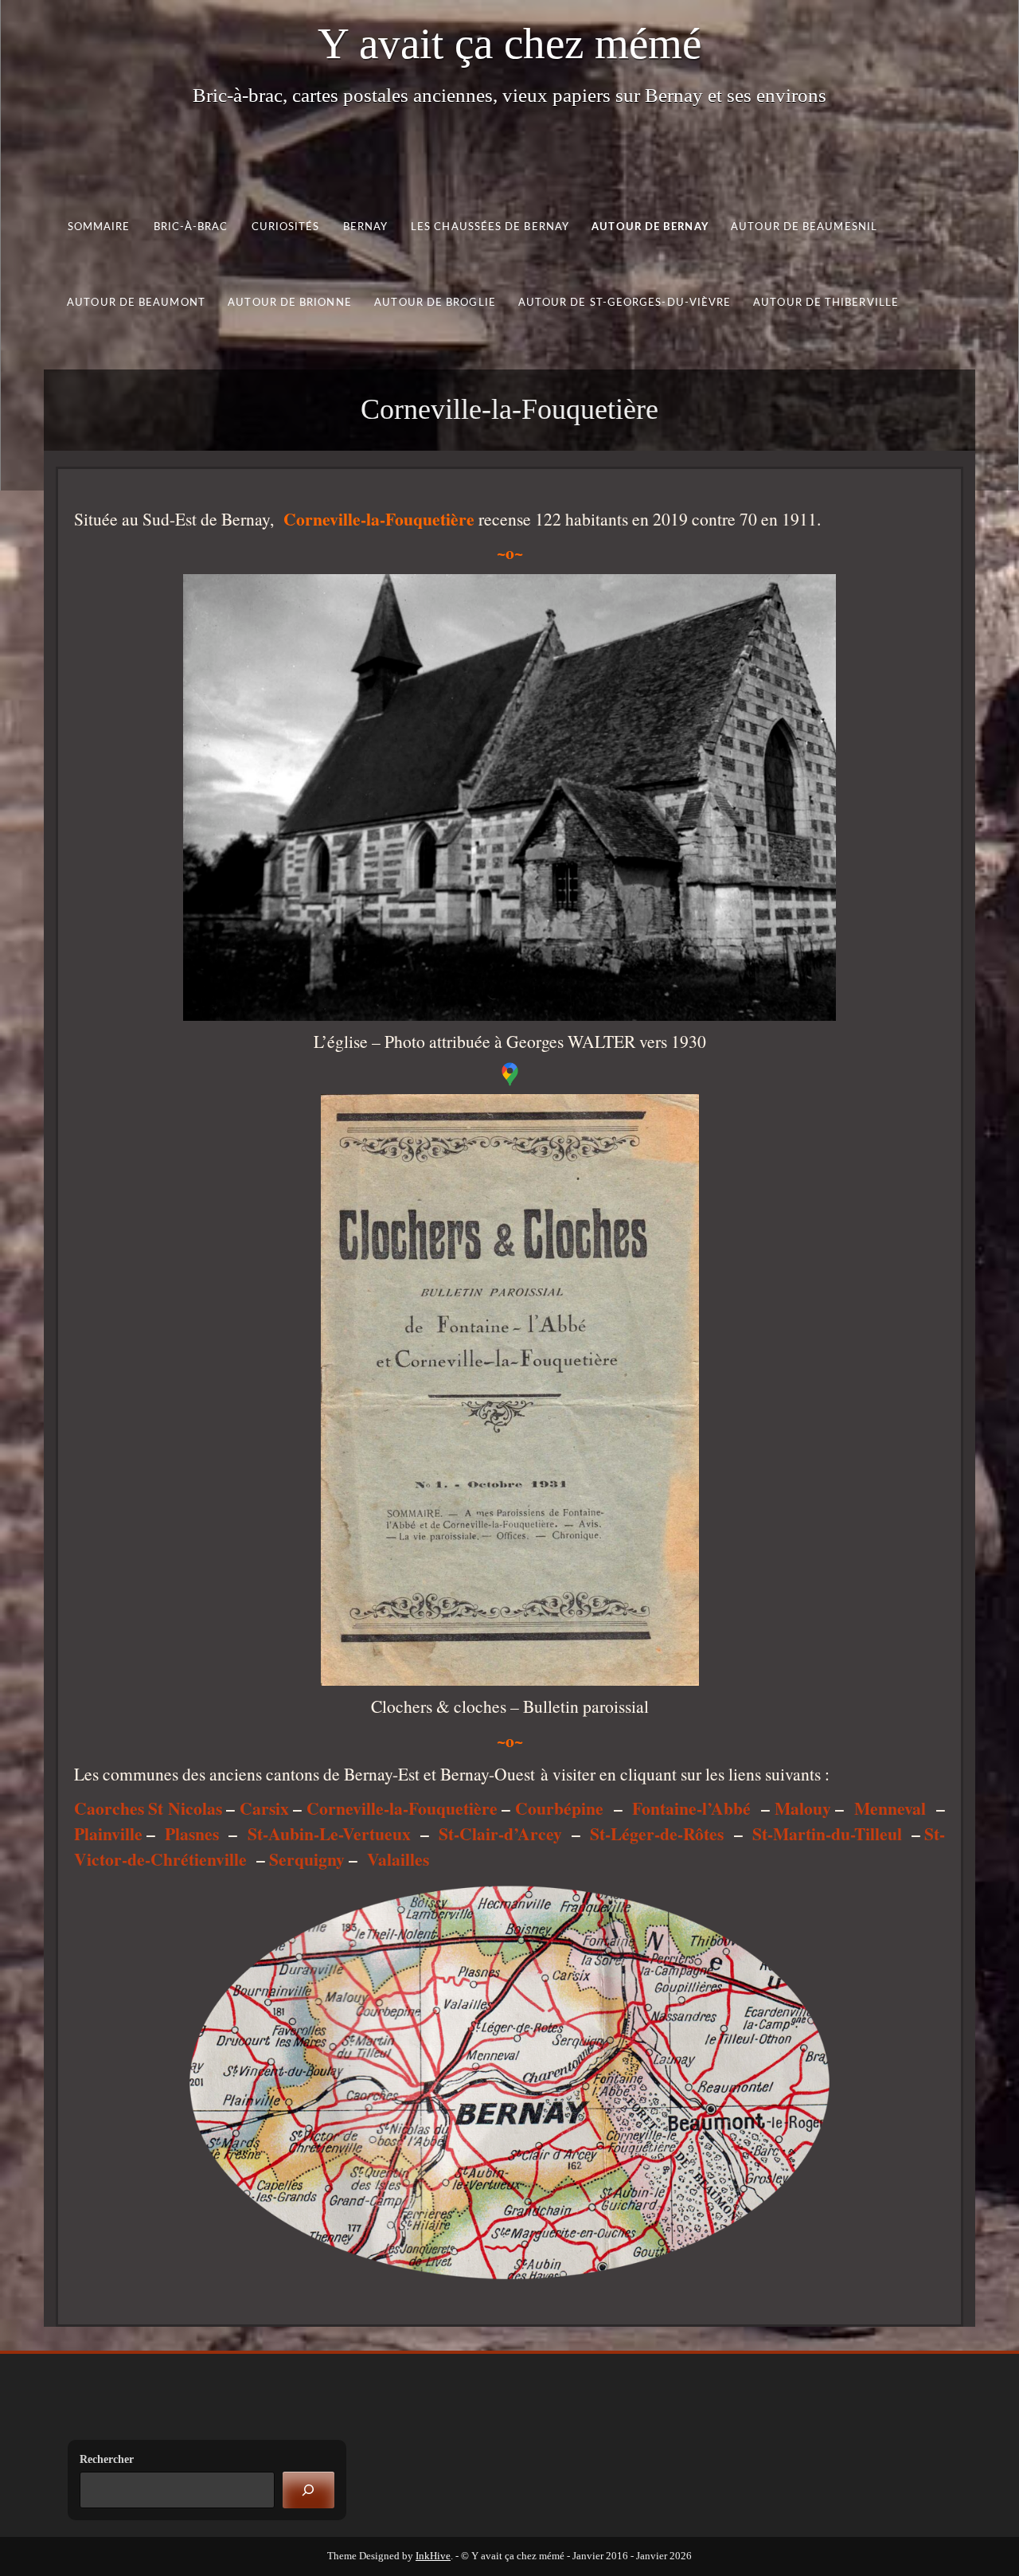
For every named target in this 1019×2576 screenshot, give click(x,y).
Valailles (398, 1859)
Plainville (108, 1833)
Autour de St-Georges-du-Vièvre (625, 302)
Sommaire (99, 227)
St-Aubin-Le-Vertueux (329, 1833)
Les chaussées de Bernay (490, 227)
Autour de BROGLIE (435, 302)
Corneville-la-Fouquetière (402, 1808)
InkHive (433, 2556)
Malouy (803, 1808)
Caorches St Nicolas (148, 1808)
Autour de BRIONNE (290, 302)
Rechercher (107, 2459)
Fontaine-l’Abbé (691, 1808)
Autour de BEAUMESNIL (804, 227)
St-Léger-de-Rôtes (657, 1833)
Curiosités (286, 227)
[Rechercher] (308, 2490)
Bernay (366, 227)
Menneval (890, 1808)
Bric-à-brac (191, 227)
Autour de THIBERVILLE (826, 302)
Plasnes (192, 1833)
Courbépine (559, 1808)
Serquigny (307, 1859)
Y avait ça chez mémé (509, 43)
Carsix (264, 1808)
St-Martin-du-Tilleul (827, 1833)
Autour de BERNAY (650, 227)
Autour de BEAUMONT (136, 302)
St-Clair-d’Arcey (500, 1833)
